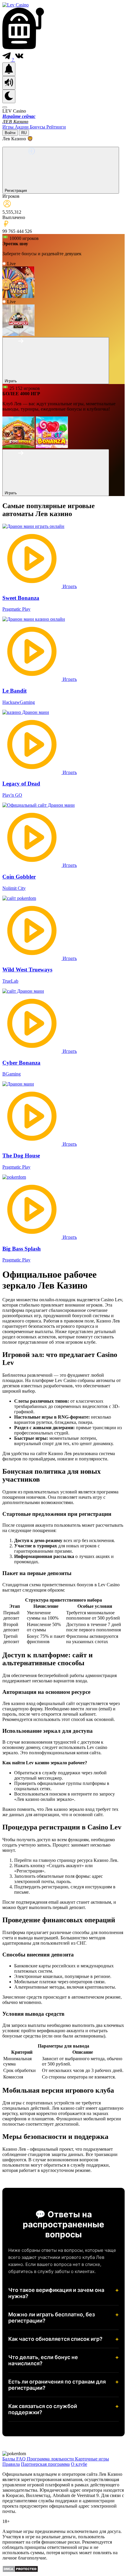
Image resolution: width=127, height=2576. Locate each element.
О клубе (79, 2464)
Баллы (9, 2459)
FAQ (22, 2459)
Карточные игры (92, 2459)
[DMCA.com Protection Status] (20, 2571)
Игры (9, 127)
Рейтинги (56, 127)
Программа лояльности (51, 2459)
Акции (22, 127)
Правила (11, 2464)
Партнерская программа (45, 2464)
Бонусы (38, 127)
